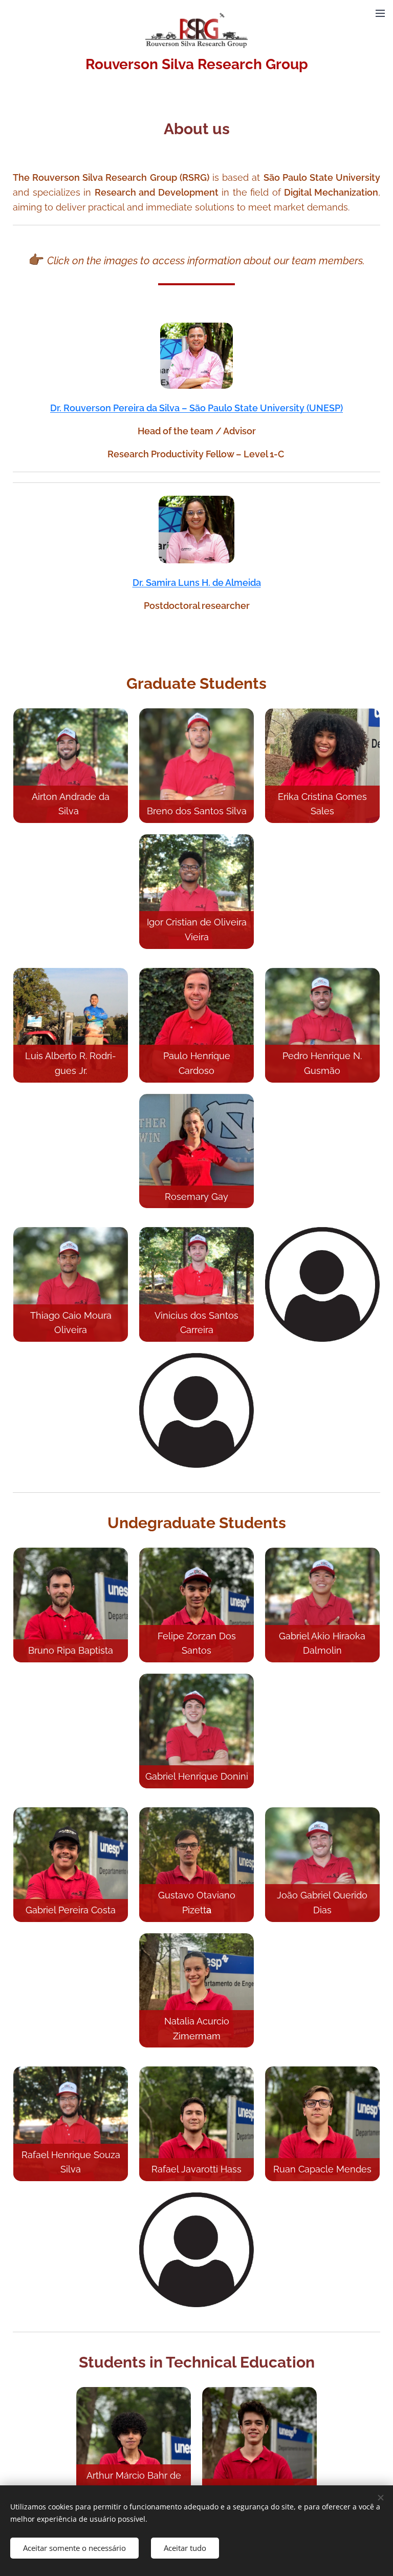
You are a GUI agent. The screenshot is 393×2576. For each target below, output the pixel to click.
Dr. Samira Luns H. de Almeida (197, 583)
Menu (380, 13)
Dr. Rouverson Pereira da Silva (116, 408)
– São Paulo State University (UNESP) (262, 408)
